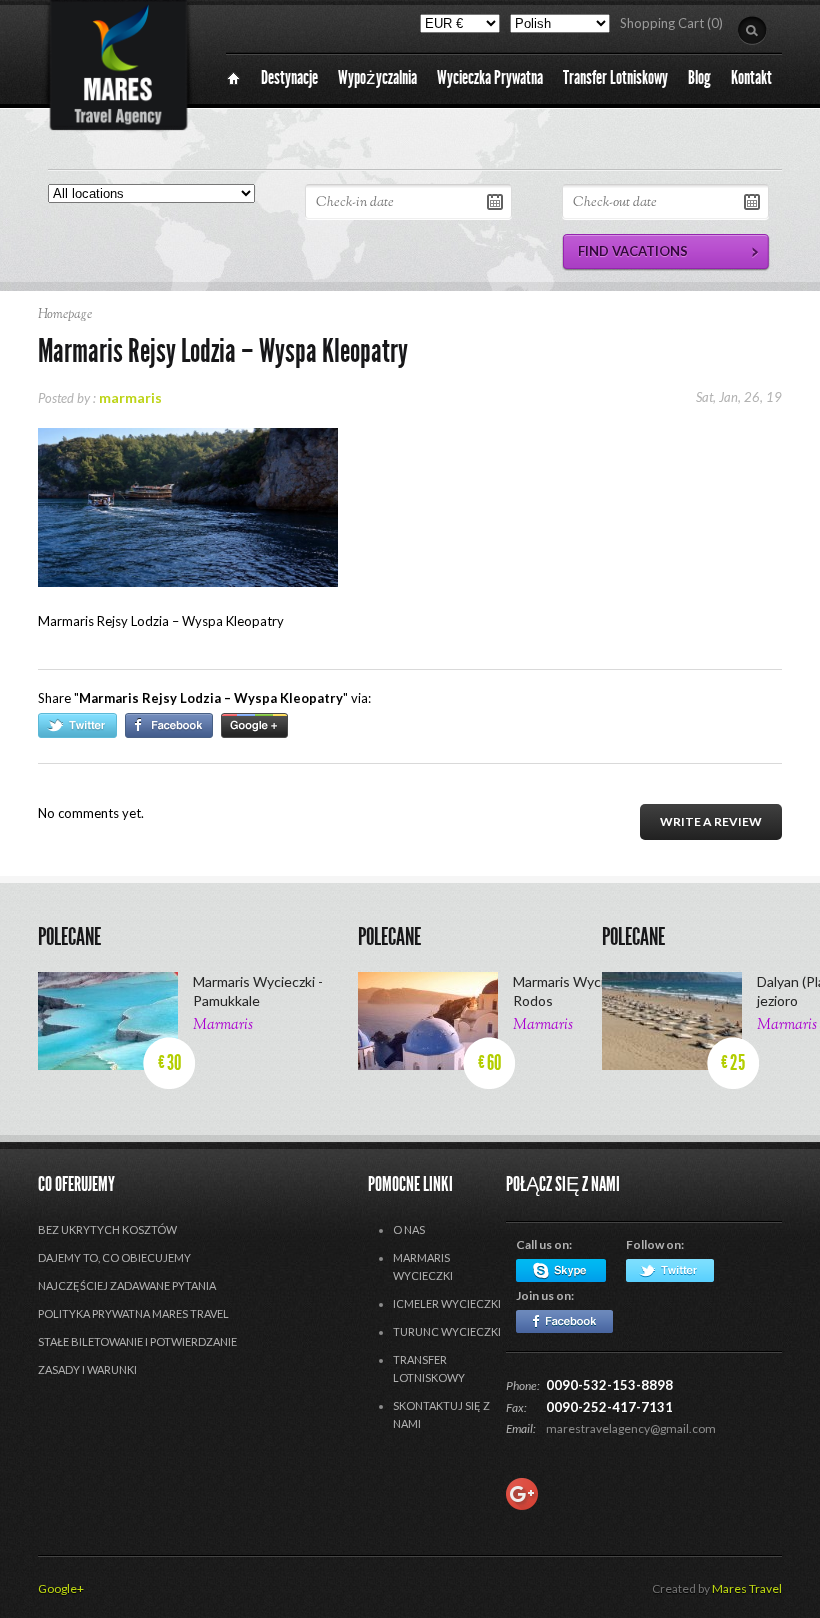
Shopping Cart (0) (671, 23)
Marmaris (223, 1025)
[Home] (233, 78)
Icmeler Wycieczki (447, 1303)
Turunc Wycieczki (447, 1331)
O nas (409, 1229)
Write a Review (711, 821)
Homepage (65, 315)
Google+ (61, 1588)
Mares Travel (747, 1588)
